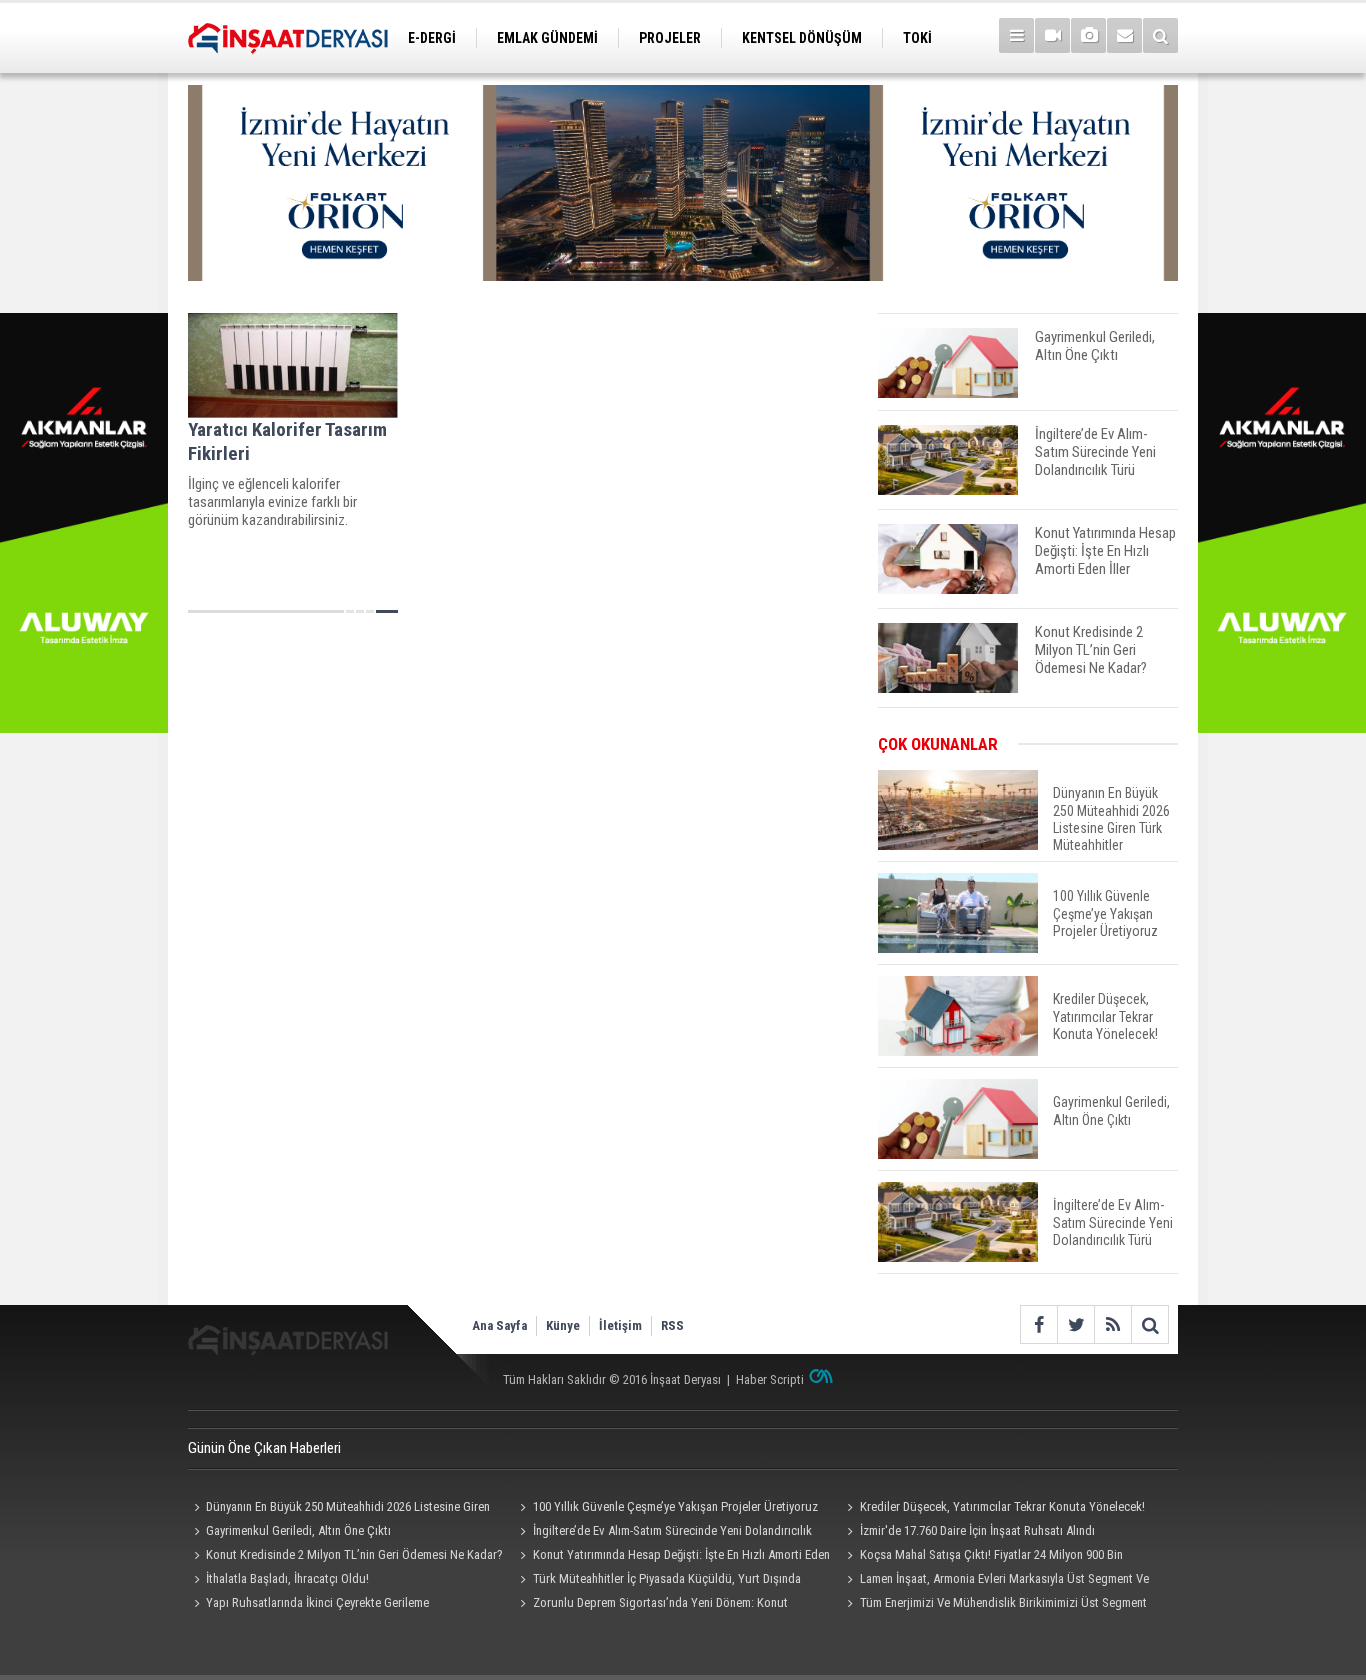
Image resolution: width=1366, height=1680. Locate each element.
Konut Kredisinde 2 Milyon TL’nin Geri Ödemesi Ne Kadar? (354, 1554)
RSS (672, 1325)
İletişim (620, 1325)
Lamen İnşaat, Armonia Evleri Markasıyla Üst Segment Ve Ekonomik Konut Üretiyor (994, 1581)
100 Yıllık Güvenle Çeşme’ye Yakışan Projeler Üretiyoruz (675, 1506)
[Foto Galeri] (1088, 35)
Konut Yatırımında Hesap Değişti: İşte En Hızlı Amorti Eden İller (672, 1557)
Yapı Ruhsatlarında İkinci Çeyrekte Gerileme (317, 1602)
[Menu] (1016, 35)
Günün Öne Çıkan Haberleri (264, 1448)
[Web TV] (1052, 35)
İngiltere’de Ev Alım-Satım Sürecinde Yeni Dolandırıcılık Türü (663, 1533)
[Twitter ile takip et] (1075, 1324)
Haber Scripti (770, 1379)
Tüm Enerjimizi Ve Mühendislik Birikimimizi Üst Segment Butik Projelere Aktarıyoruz (993, 1605)
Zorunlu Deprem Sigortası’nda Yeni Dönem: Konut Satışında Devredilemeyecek (651, 1605)
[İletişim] (1124, 35)
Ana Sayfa (499, 1325)
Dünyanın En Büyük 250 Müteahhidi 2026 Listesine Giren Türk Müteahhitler (339, 1509)
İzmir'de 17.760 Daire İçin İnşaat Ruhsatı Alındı (977, 1530)
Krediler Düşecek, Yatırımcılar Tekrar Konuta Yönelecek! (1002, 1506)
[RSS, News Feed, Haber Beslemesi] (1112, 1324)
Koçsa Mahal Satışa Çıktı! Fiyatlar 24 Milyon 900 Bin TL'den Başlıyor (981, 1557)
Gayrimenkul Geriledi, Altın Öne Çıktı (298, 1530)
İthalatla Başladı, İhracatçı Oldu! (287, 1578)
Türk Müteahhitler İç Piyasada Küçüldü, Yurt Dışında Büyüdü (658, 1581)
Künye (563, 1325)
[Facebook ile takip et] (1038, 1324)
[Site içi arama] (1160, 35)
